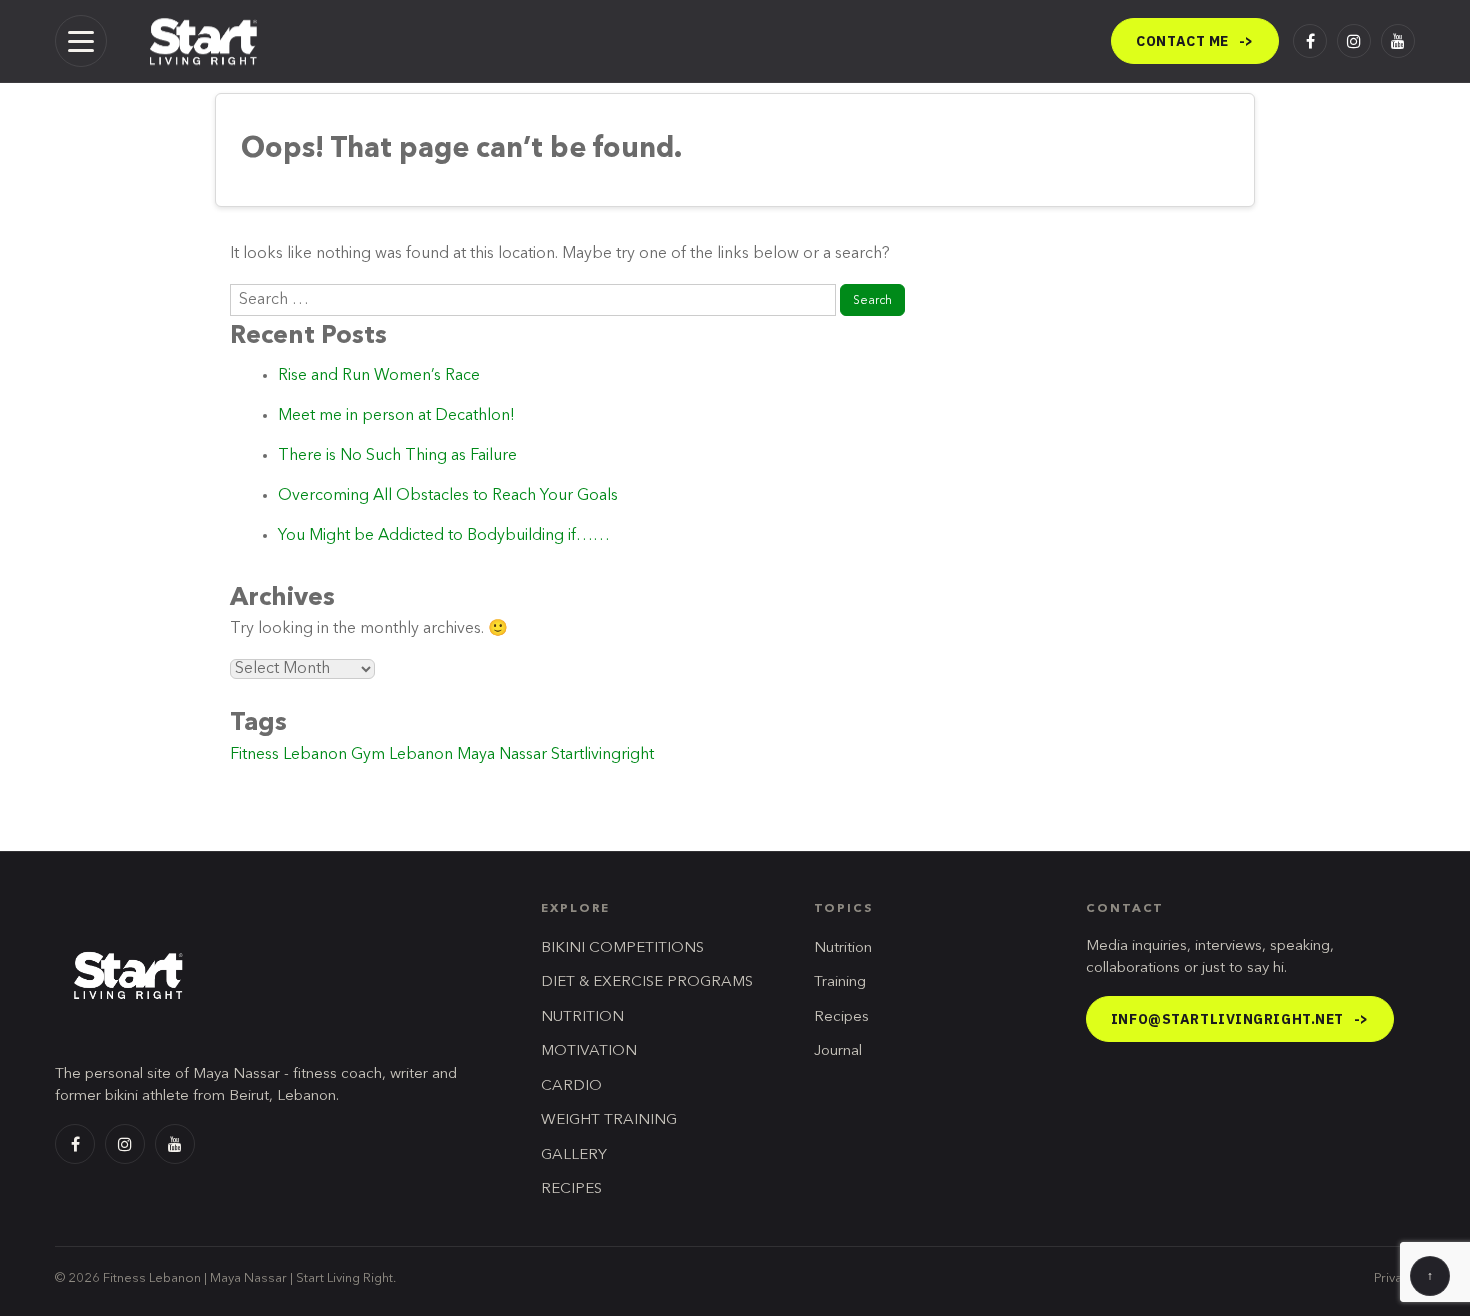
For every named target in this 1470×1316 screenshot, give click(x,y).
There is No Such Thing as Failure (397, 456)
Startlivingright (602, 755)
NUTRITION (582, 1017)
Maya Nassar (502, 755)
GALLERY (574, 1155)
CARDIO (571, 1086)
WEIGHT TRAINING (609, 1120)
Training (840, 982)
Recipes (841, 1017)
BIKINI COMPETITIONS (622, 948)
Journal (838, 1051)
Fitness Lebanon (288, 755)
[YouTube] (1398, 41)
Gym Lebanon (402, 755)
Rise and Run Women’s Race (379, 376)
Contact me (1195, 41)
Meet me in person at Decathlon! (396, 416)
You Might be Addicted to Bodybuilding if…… (444, 536)
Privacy (1394, 1278)
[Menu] (81, 41)
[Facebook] (1310, 41)
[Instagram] (1354, 41)
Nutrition (843, 948)
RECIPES (571, 1189)
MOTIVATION (589, 1051)
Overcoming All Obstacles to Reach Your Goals (448, 496)
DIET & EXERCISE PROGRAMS (647, 982)
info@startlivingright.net (1240, 1019)
